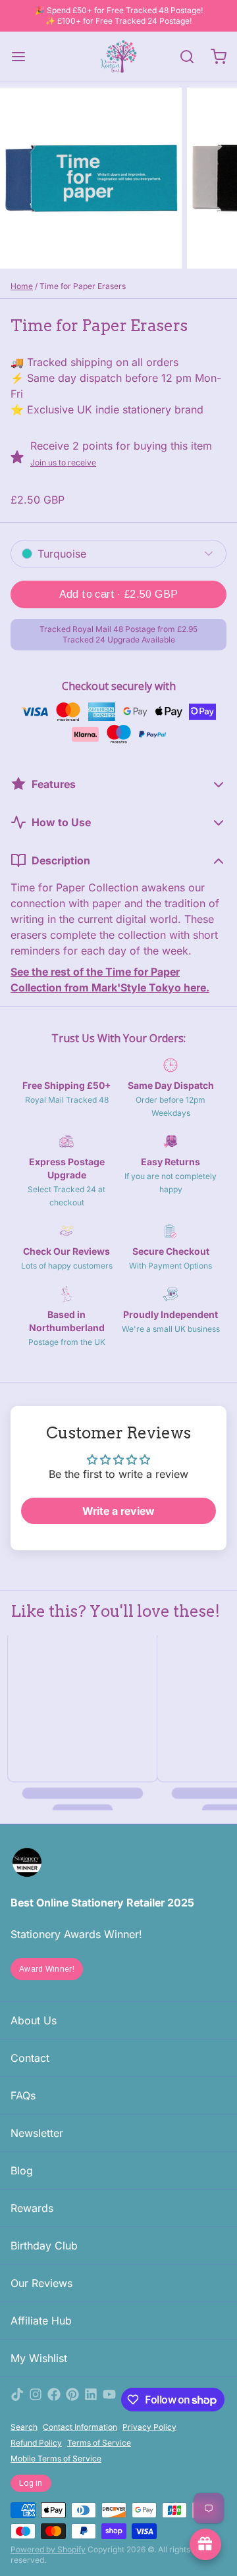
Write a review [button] (118, 1511)
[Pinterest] (72, 2400)
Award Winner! (47, 1969)
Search (24, 2427)
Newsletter (37, 2133)
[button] (118, 594)
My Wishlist (39, 2358)
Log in (31, 2483)
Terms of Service (99, 2443)
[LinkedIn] (91, 2400)
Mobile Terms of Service (56, 2458)
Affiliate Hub (41, 2321)
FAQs (23, 2095)
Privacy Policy (149, 2427)
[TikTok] (17, 2400)
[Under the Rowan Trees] (118, 57)
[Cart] (213, 57)
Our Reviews (41, 2283)
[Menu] (24, 57)
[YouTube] (109, 2400)
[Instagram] (36, 2400)
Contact (30, 2058)
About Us (34, 2020)
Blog (22, 2170)
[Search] (182, 57)
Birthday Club (44, 2246)
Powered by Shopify (48, 2549)
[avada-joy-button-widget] (205, 2544)
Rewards (32, 2208)
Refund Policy (36, 2443)
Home (22, 286)
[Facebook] (54, 2400)
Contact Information (80, 2427)
